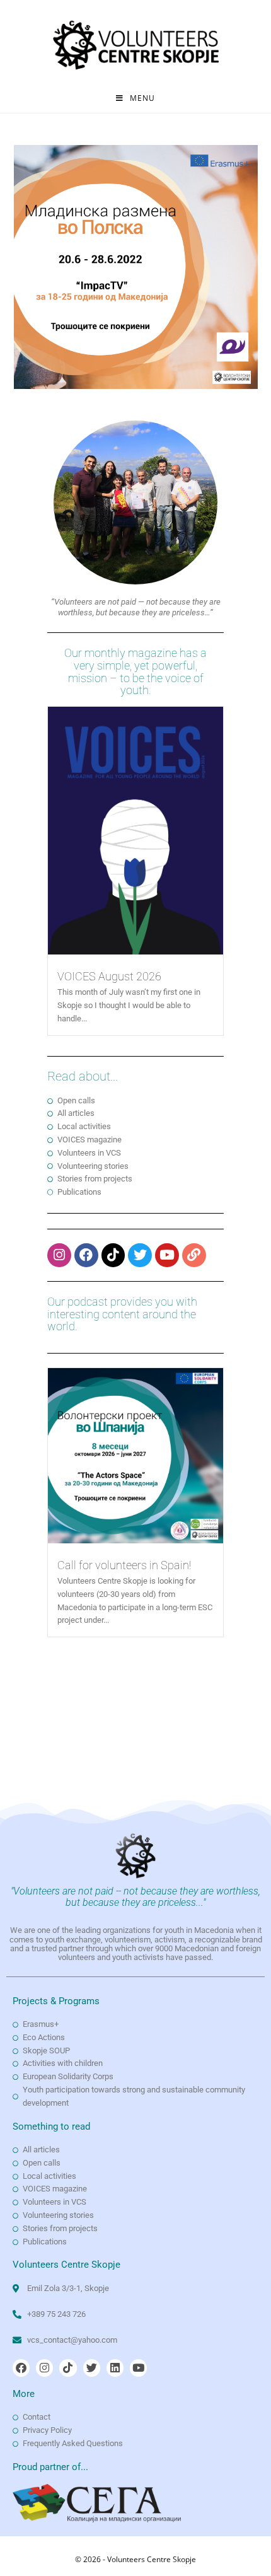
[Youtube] (167, 1255)
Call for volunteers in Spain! (124, 1565)
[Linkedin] (115, 2368)
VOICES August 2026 (109, 976)
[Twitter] (140, 1255)
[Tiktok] (113, 1255)
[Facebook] (86, 1255)
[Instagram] (59, 1255)
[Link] (194, 1255)
